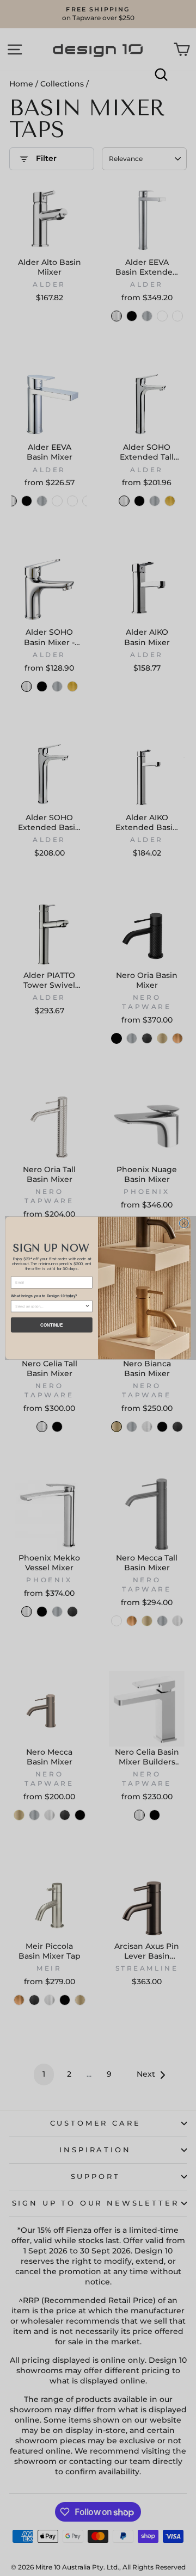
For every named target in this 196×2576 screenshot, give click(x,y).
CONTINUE (51, 1324)
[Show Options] (88, 1306)
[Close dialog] (184, 1224)
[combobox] (50, 1306)
